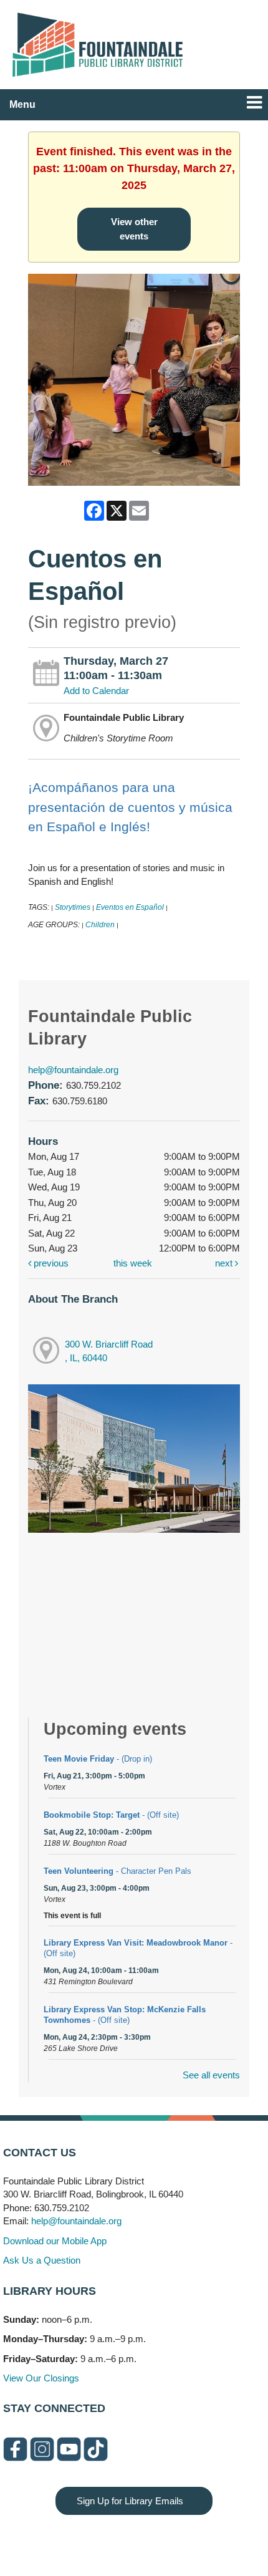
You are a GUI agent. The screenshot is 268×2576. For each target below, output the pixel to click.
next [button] (225, 1263)
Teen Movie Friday (98, 1759)
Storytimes (73, 907)
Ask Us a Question (42, 2260)
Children (100, 925)
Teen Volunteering (117, 1871)
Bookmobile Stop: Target (111, 1815)
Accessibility (159, 2540)
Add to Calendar (96, 691)
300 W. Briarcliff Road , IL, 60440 (109, 1351)
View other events (134, 229)
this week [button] (133, 1263)
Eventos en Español (130, 907)
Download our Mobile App (55, 2241)
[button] (254, 103)
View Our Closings (41, 2378)
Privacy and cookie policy (83, 2540)
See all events (211, 2075)
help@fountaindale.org (73, 1070)
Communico (210, 2540)
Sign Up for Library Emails (130, 2501)
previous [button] (50, 1263)
